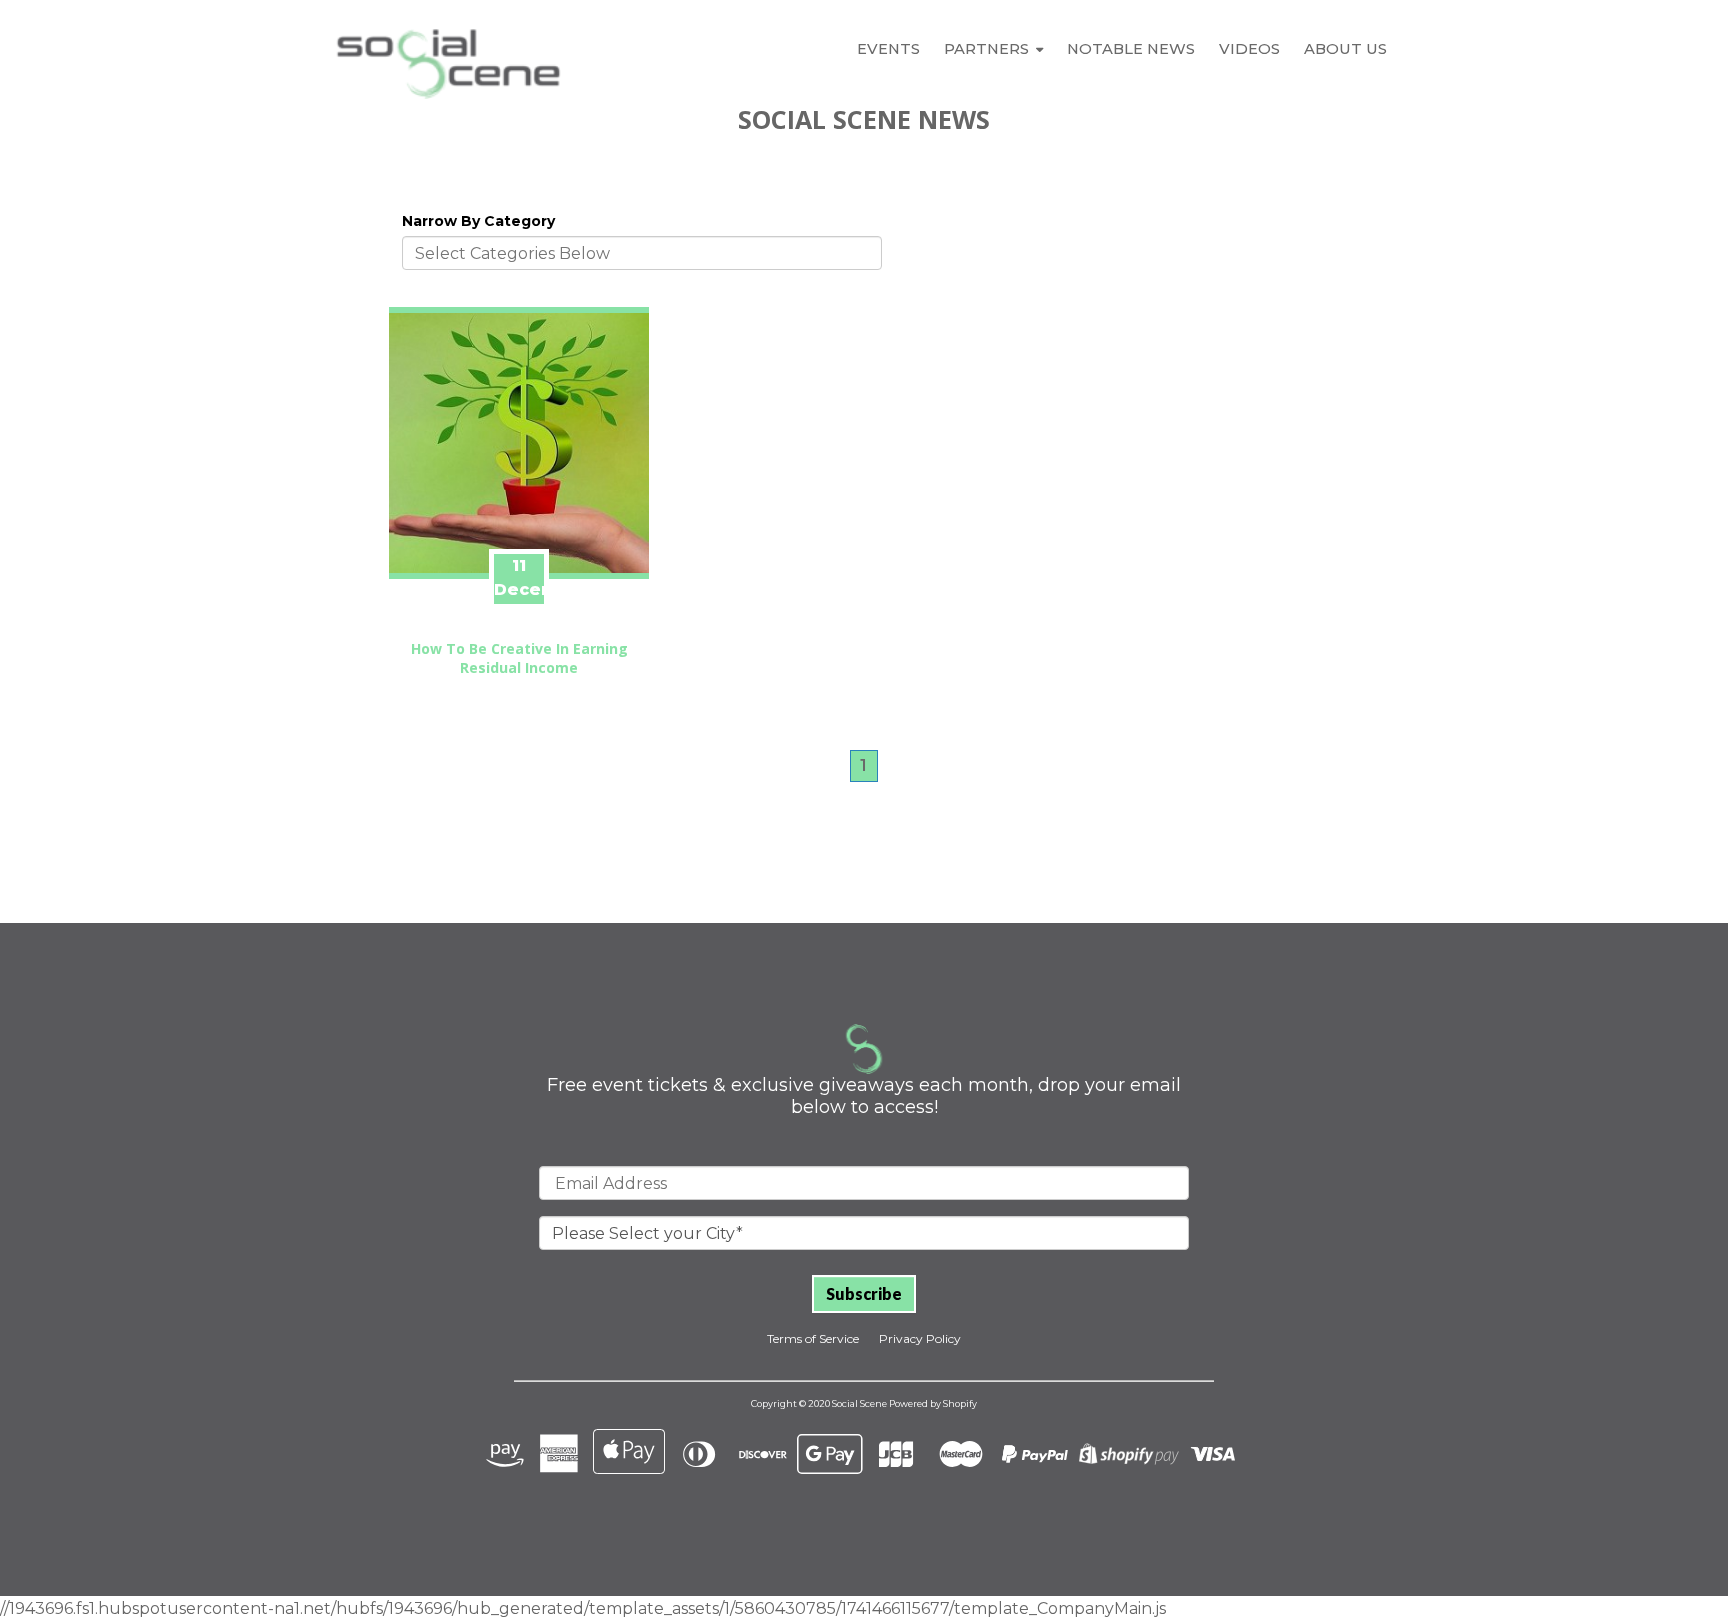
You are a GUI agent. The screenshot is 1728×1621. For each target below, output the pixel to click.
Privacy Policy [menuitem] (920, 1338)
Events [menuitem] (888, 49)
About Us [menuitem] (1345, 49)
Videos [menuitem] (1249, 49)
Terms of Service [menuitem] (813, 1338)
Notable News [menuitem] (1131, 49)
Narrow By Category (478, 221)
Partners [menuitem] (986, 49)
